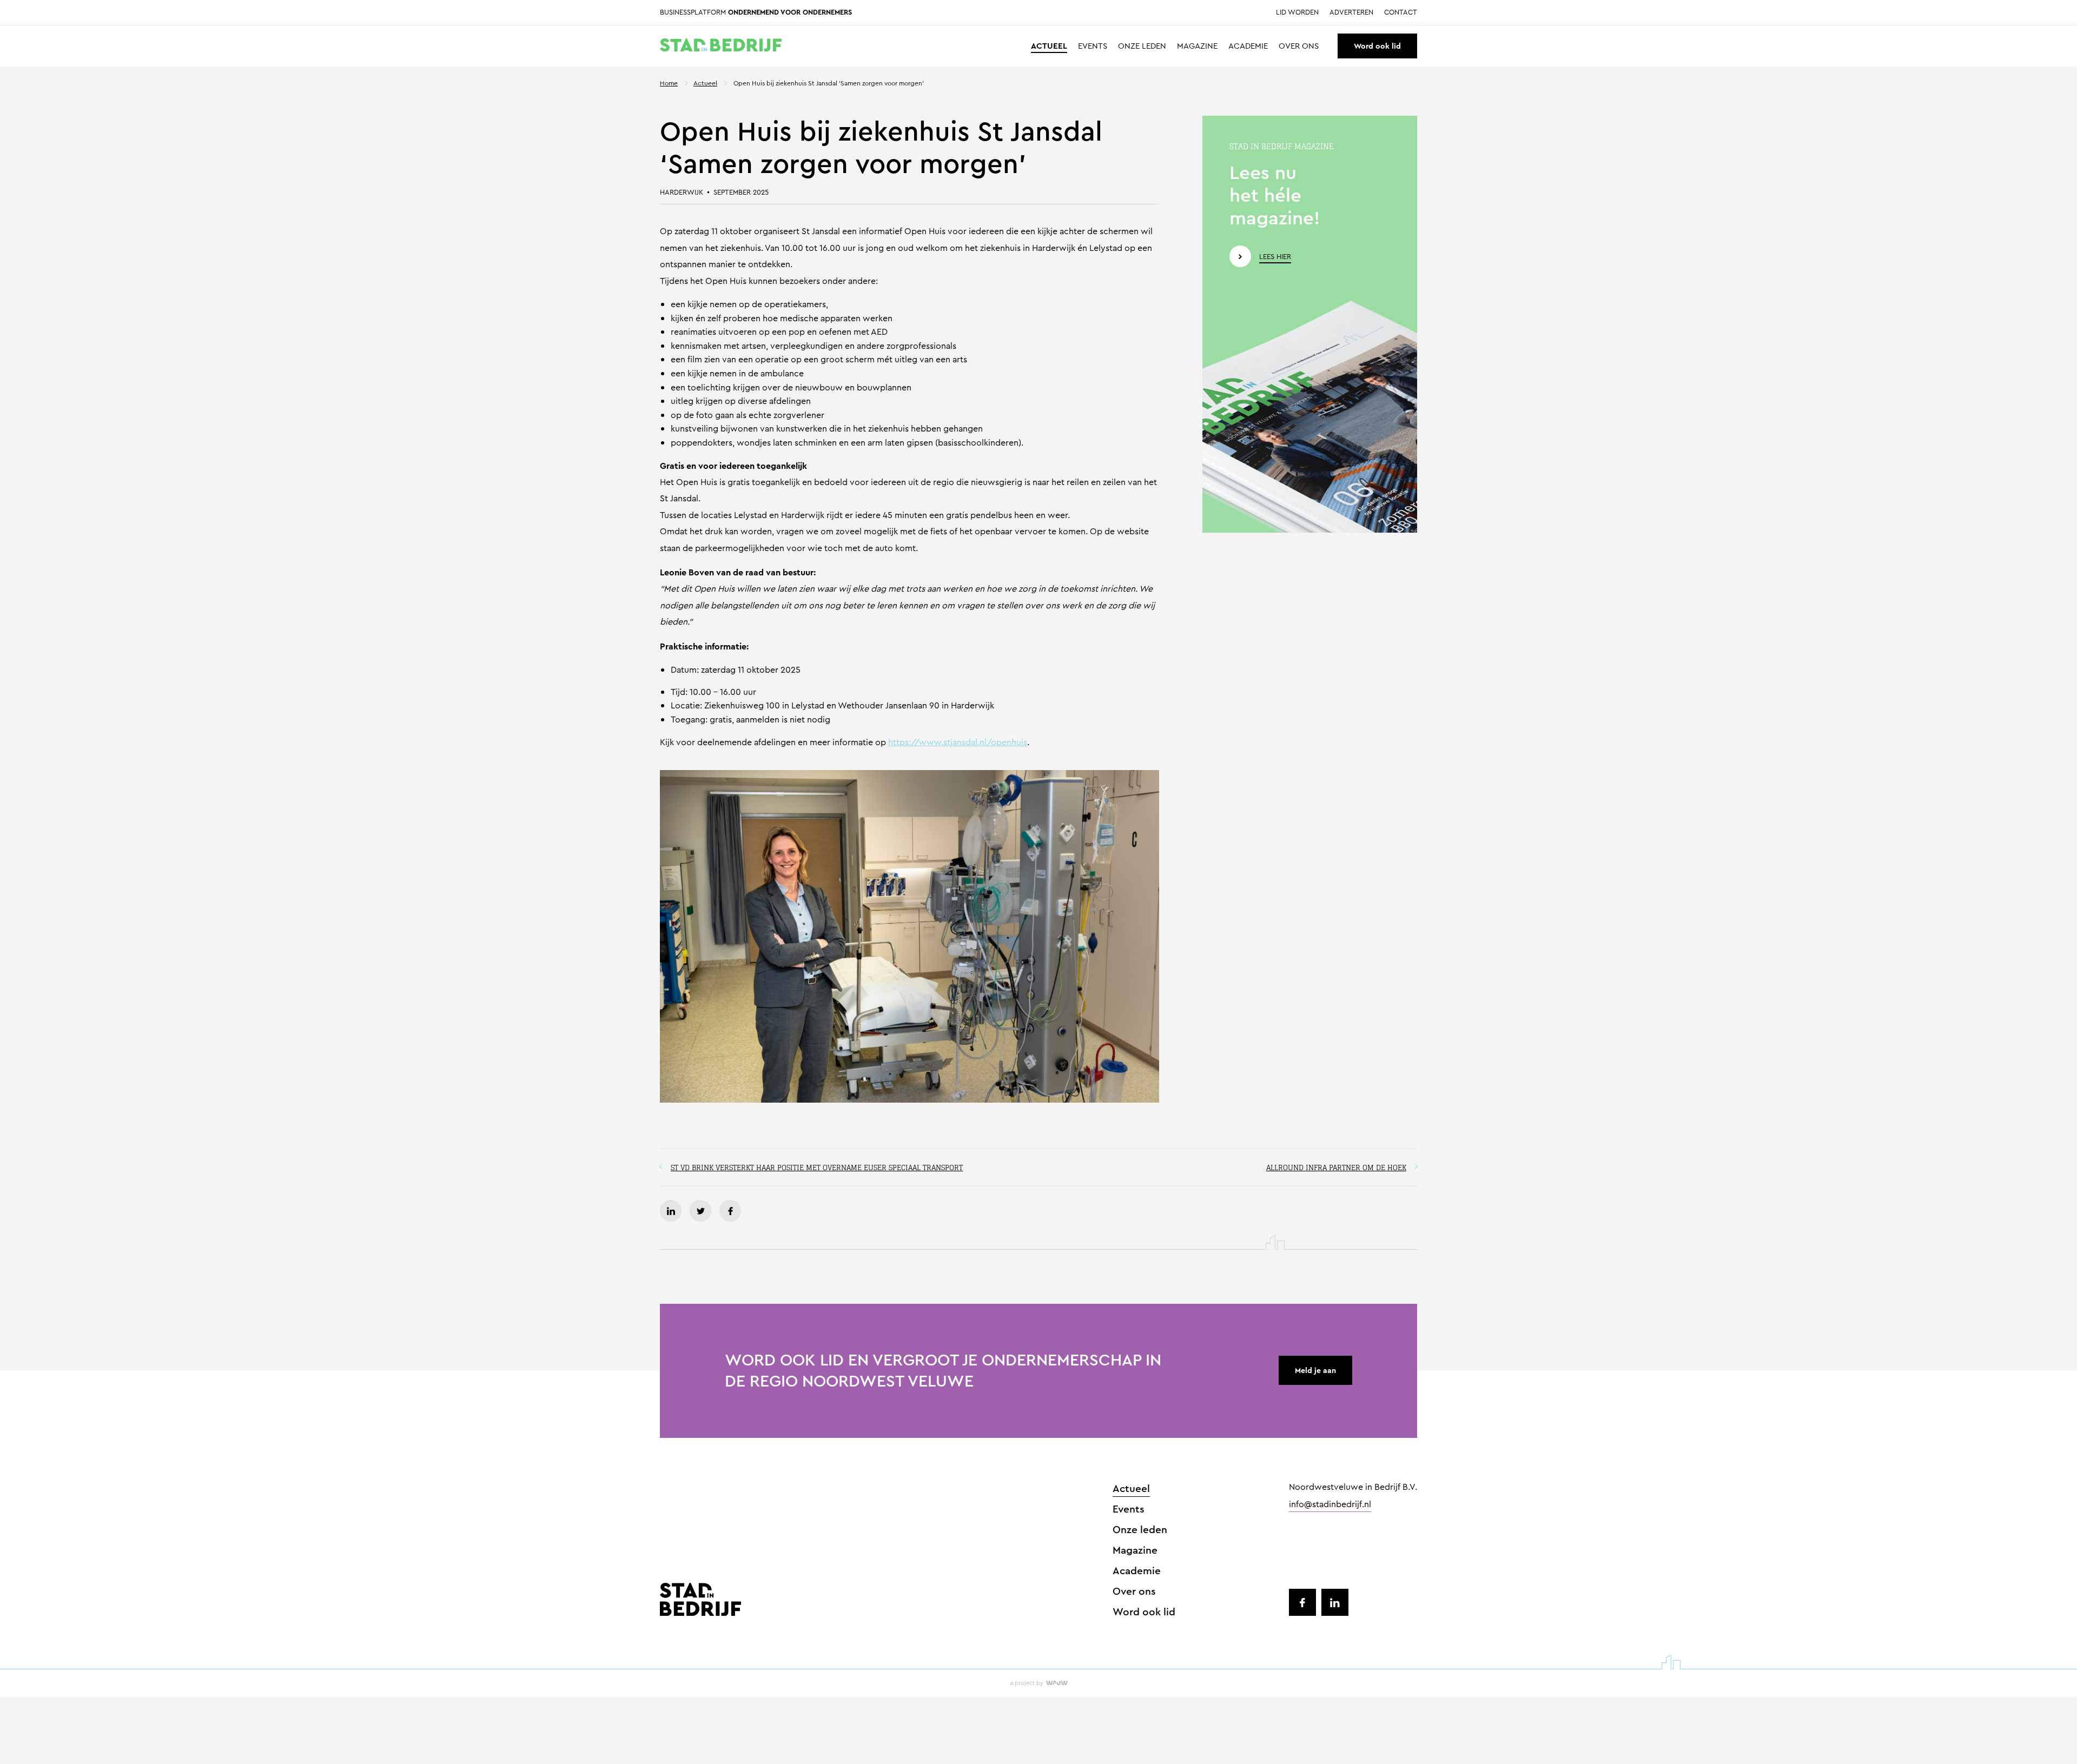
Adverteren (1351, 13)
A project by (1027, 1683)
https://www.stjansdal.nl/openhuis (958, 742)
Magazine (1197, 46)
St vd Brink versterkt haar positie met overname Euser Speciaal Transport (817, 1168)
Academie (1248, 46)
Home (669, 83)
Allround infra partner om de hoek (1336, 1168)
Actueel (1049, 46)
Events (1093, 46)
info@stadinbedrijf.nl (1330, 1505)
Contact (1401, 13)
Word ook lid (1377, 46)
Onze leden (1142, 46)
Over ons (1299, 46)
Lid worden (1297, 13)
